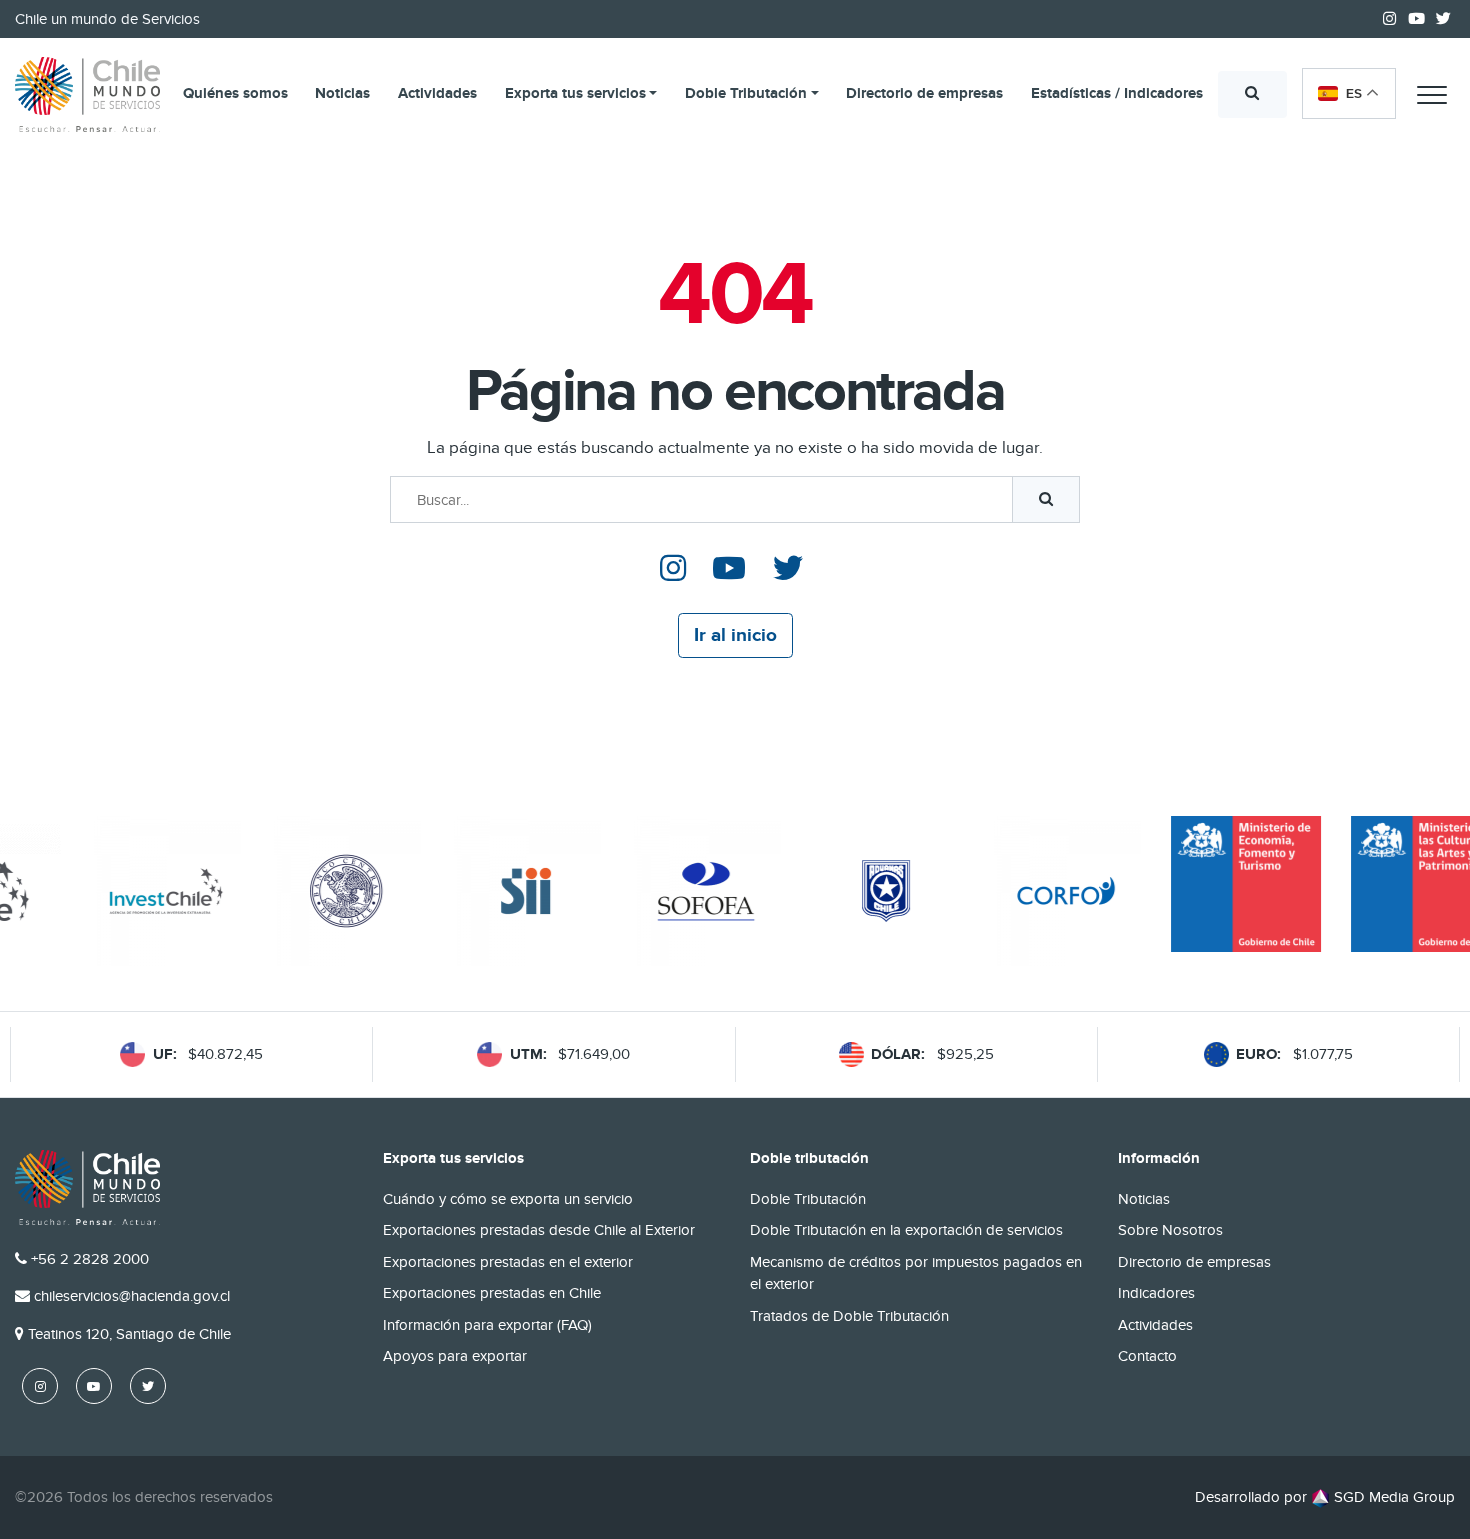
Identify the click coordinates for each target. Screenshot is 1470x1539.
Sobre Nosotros (1170, 1230)
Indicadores (1156, 1293)
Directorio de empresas (924, 93)
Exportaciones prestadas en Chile (492, 1293)
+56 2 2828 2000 (90, 1259)
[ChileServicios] (87, 1187)
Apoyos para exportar (455, 1356)
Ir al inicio (735, 635)
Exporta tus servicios (575, 93)
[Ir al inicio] (87, 95)
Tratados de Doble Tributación (849, 1316)
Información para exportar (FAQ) (487, 1325)
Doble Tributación (746, 93)
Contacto (1147, 1356)
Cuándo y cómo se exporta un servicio (508, 1199)
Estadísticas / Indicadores (1117, 93)
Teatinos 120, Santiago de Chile (129, 1334)
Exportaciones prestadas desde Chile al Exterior (539, 1230)
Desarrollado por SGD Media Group (1325, 1497)
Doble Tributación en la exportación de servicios (906, 1230)
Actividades (437, 93)
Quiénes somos (235, 93)
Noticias (342, 93)
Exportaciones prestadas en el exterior (508, 1262)
